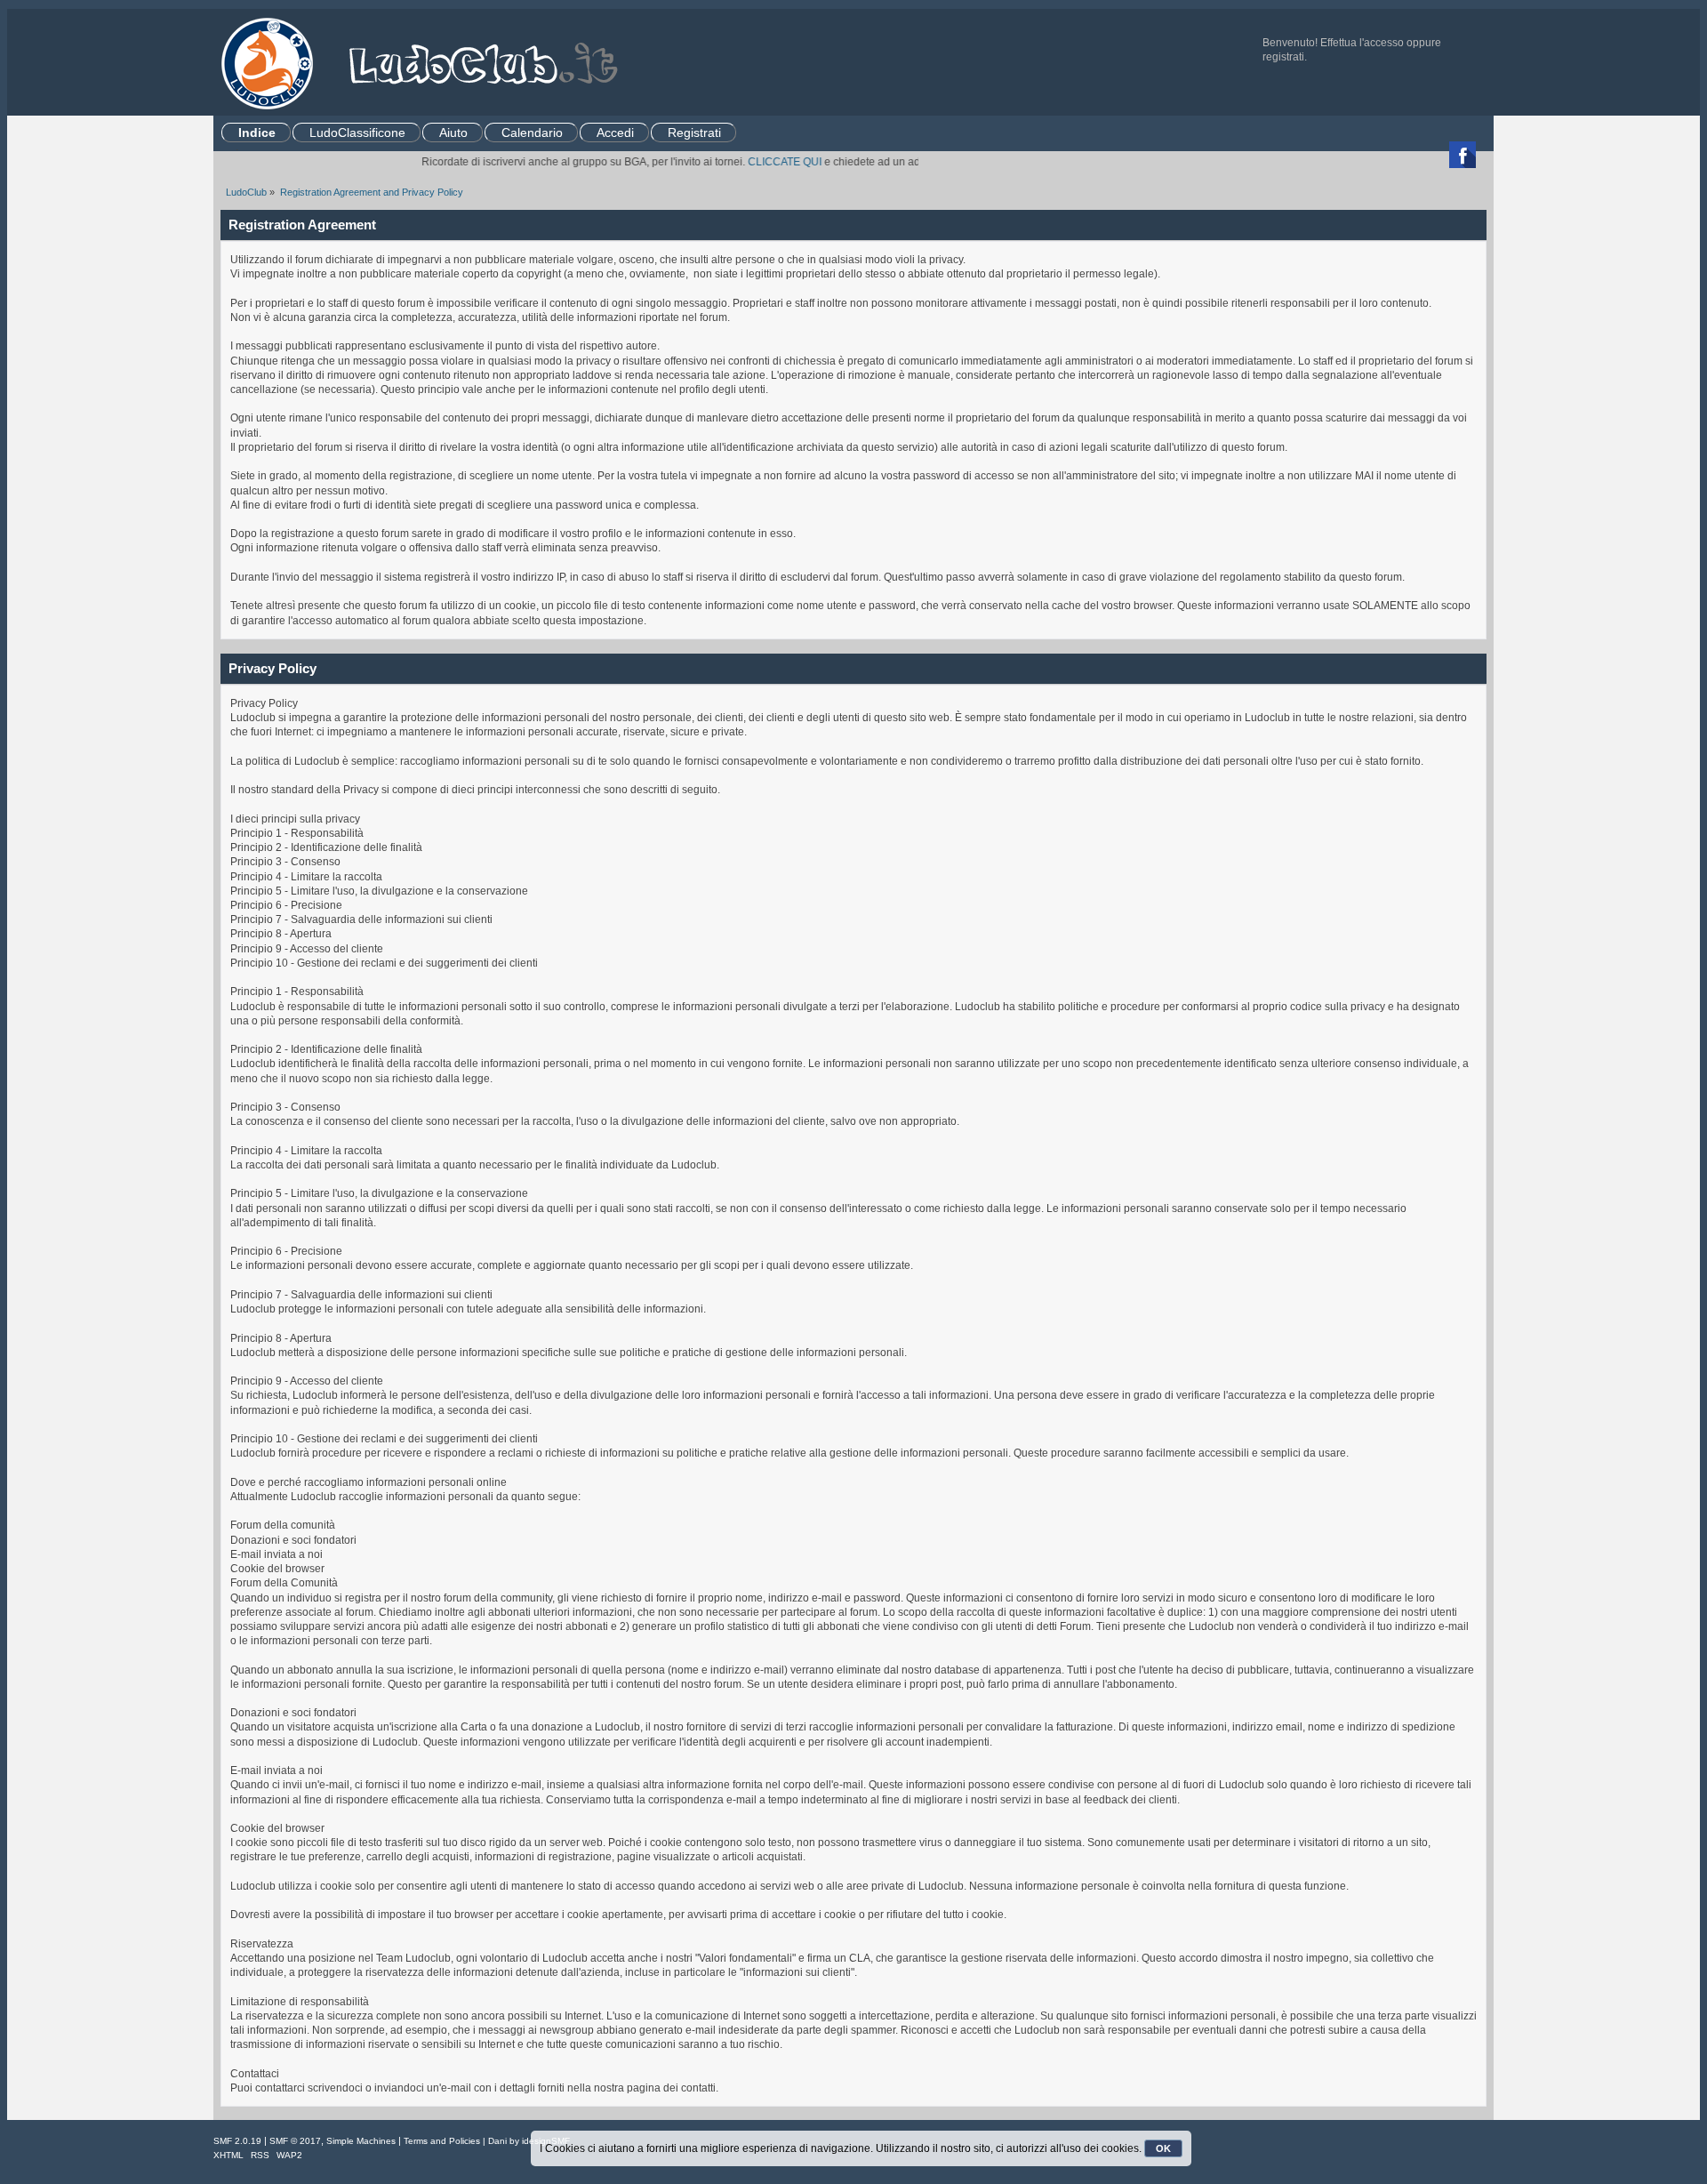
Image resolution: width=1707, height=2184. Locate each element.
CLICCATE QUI (744, 162)
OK (1163, 2148)
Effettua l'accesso (1362, 43)
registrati (1283, 57)
